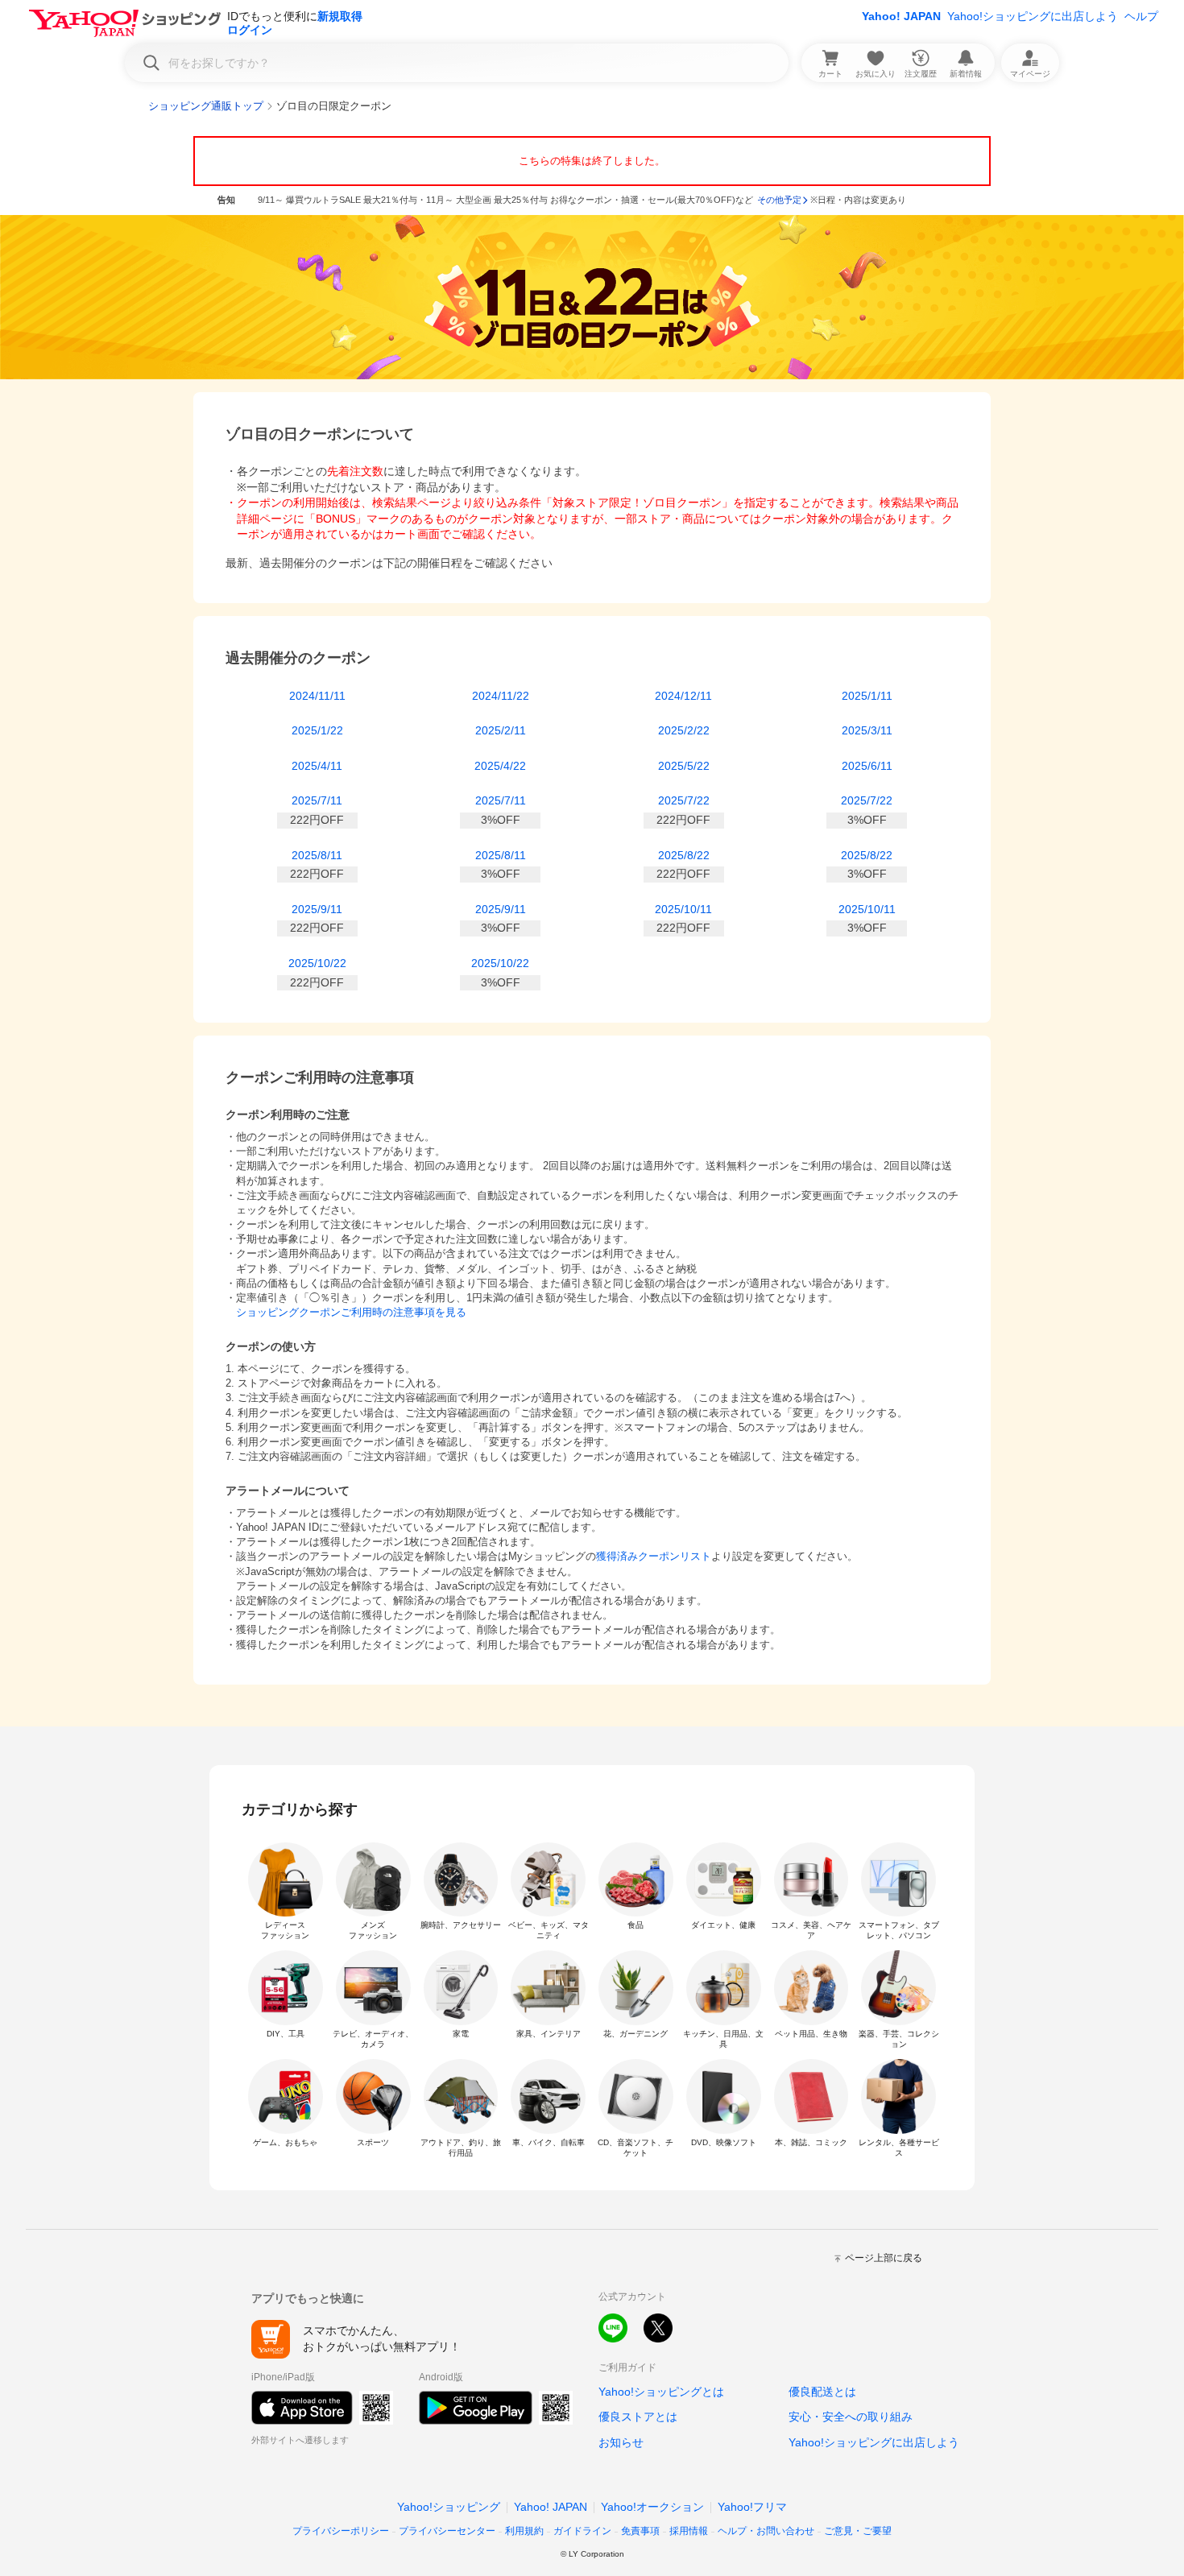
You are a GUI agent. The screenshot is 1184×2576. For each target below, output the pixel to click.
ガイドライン (582, 2531)
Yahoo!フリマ (752, 2507)
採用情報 (689, 2531)
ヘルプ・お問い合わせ (766, 2531)
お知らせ (621, 2442)
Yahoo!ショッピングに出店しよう (1033, 16)
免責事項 (640, 2531)
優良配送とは (822, 2392)
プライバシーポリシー (341, 2531)
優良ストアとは (638, 2417)
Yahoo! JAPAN (901, 16)
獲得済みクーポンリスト (654, 1556)
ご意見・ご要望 (858, 2531)
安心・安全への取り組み (851, 2417)
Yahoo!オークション (652, 2507)
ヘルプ (1141, 16)
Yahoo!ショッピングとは (661, 2392)
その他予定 (779, 200)
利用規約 (524, 2531)
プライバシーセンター (447, 2531)
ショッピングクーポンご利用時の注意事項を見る (351, 1312)
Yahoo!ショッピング (449, 2507)
